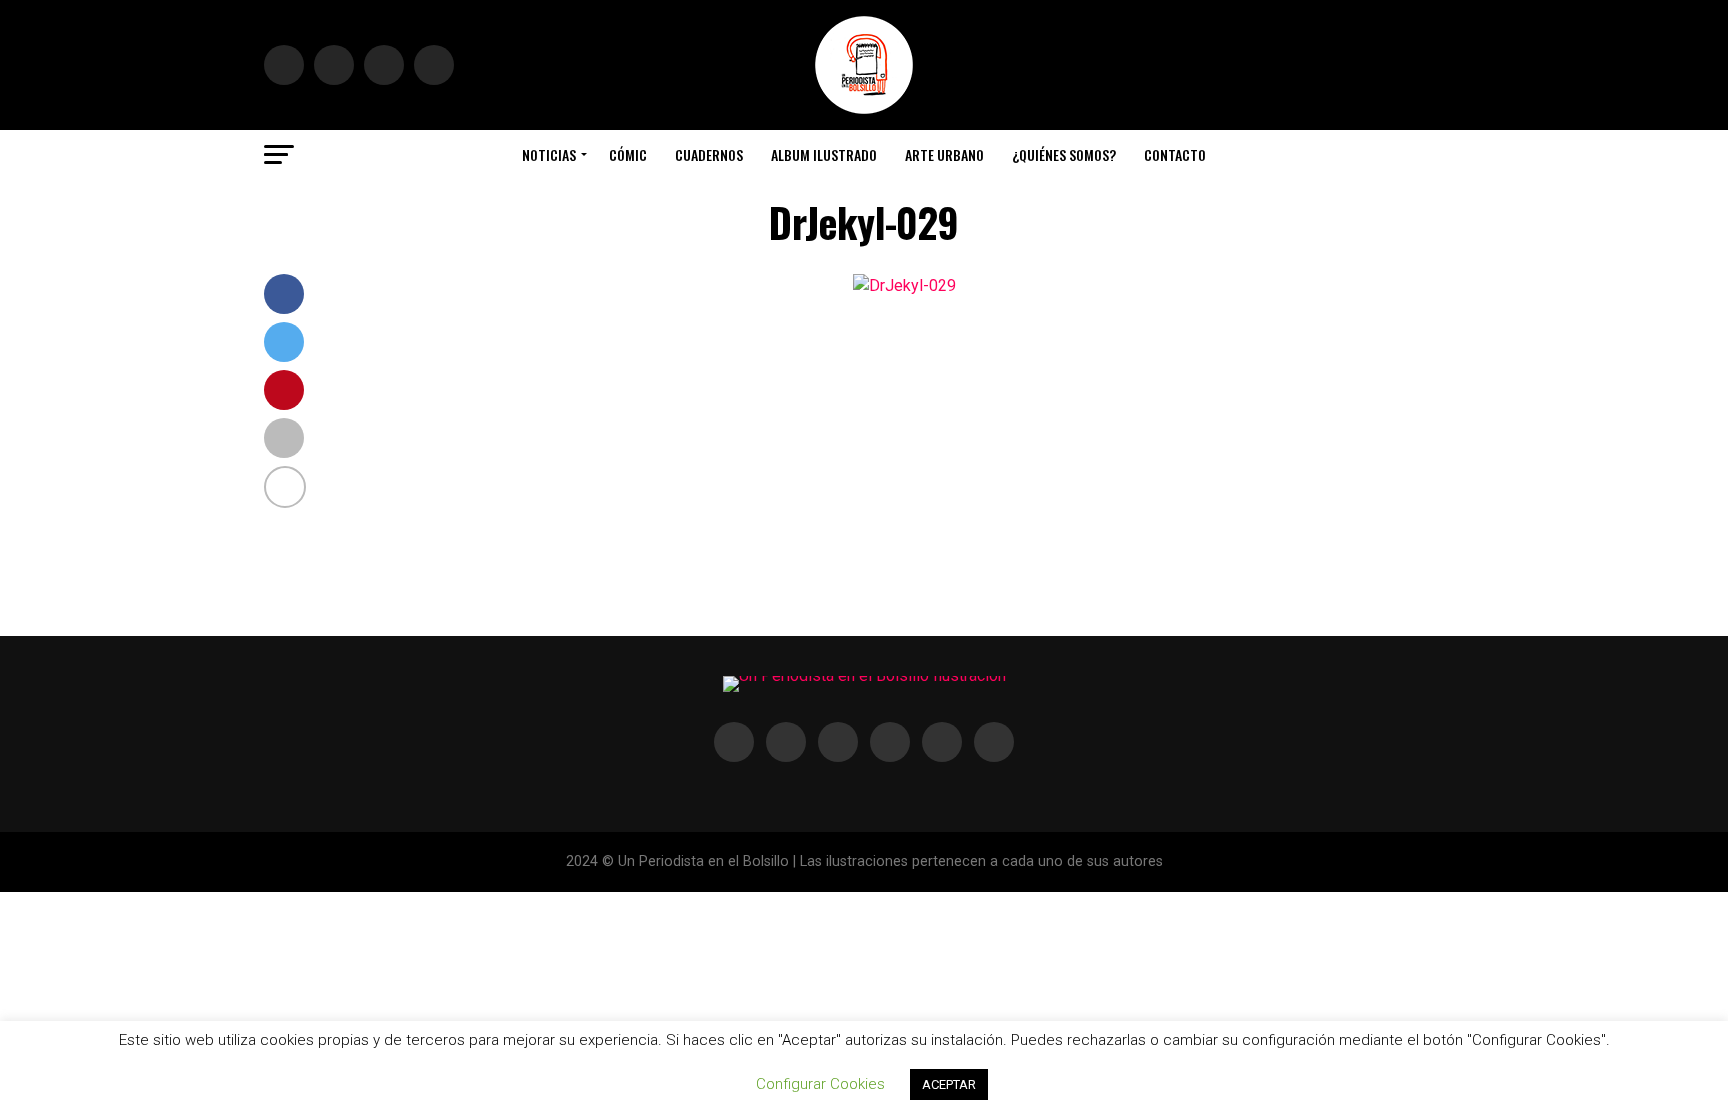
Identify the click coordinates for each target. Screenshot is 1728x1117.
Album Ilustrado (824, 154)
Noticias (549, 154)
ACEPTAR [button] (949, 1084)
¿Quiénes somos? (1064, 154)
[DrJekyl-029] (904, 285)
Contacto (1175, 154)
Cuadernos (709, 154)
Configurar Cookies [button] (820, 1084)
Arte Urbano (944, 154)
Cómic (628, 154)
